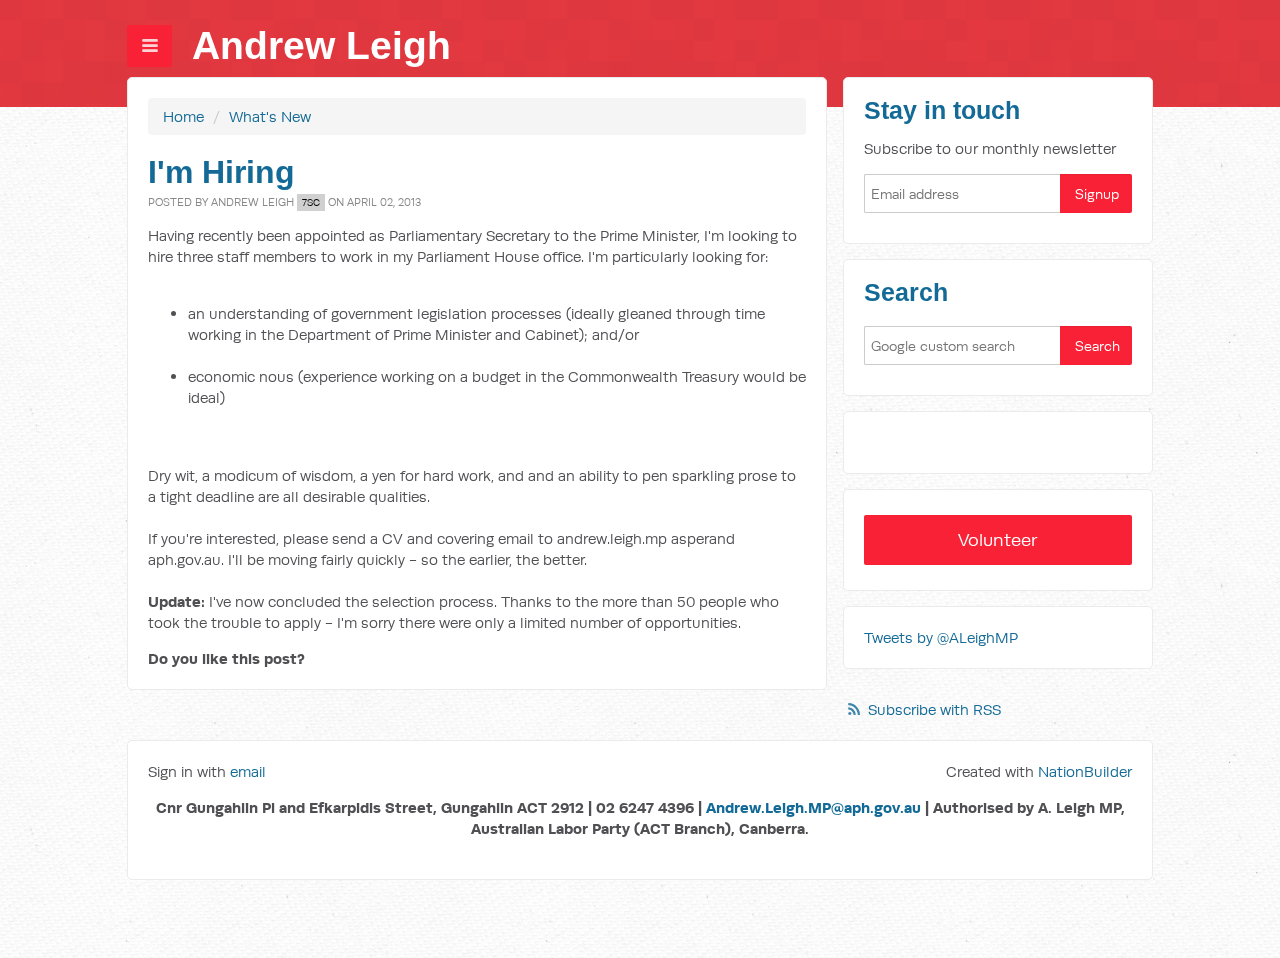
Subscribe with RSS (934, 709)
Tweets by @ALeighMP (941, 637)
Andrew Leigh (321, 45)
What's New (270, 116)
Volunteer (998, 539)
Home (183, 116)
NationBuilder (1085, 771)
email (248, 771)
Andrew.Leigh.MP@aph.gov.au (813, 807)
